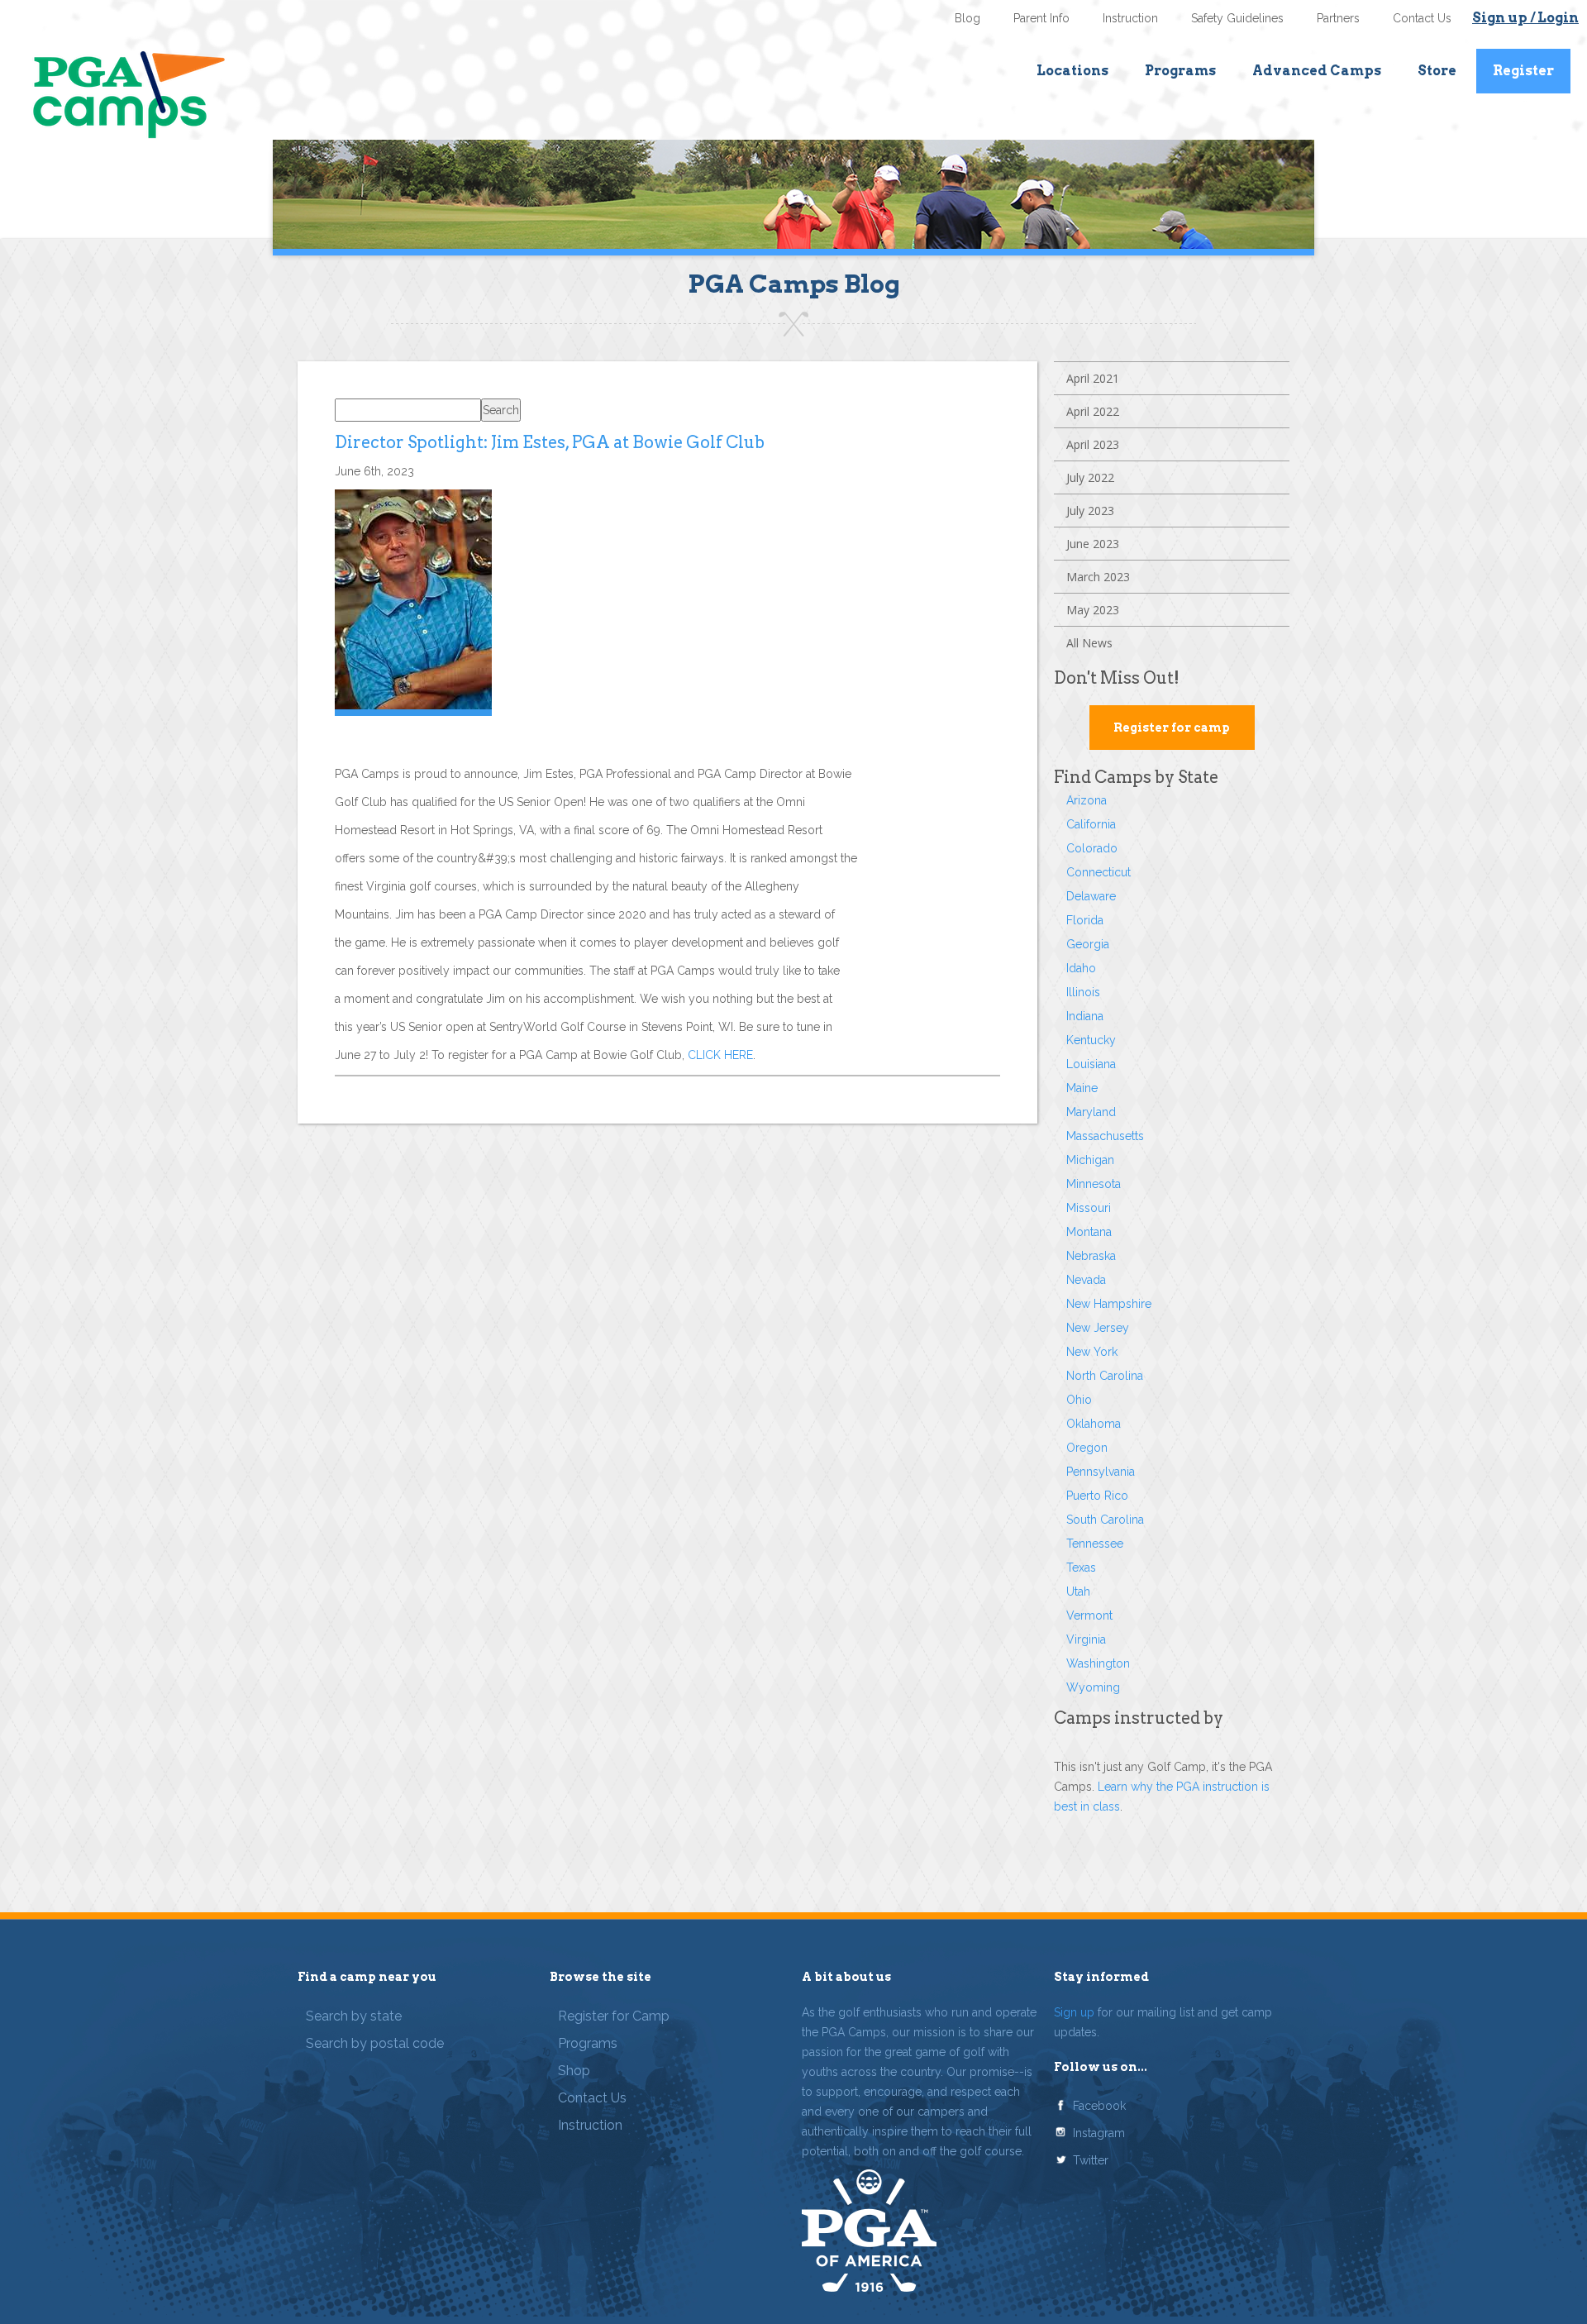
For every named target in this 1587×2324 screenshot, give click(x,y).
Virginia (1086, 1639)
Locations (1072, 71)
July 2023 (1090, 511)
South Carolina (1105, 1520)
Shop (574, 2071)
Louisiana (1091, 1064)
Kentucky (1091, 1040)
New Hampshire (1109, 1304)
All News (1089, 643)
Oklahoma (1094, 1424)
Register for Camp (614, 2016)
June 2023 (1093, 544)
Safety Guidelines (1237, 18)
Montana (1089, 1232)
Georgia (1088, 944)
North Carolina (1105, 1376)
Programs (1180, 71)
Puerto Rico (1097, 1496)
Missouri (1089, 1208)
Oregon (1087, 1448)
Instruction (1130, 18)
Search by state (354, 2016)
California (1091, 824)
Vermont (1089, 1615)
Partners (1338, 18)
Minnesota (1094, 1184)
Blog (967, 18)
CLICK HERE (720, 1055)
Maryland (1091, 1112)
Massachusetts (1105, 1136)
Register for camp (1172, 728)
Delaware (1091, 896)
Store (1437, 71)
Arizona (1087, 800)
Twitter (1091, 2160)
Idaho (1081, 968)
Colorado (1092, 848)
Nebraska (1091, 1256)
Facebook (1099, 2106)
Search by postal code (375, 2043)
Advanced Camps (1317, 71)
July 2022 (1090, 477)
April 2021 (1093, 378)
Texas (1081, 1568)
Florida (1085, 920)
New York (1092, 1352)
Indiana (1085, 1016)
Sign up (1074, 2012)
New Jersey (1098, 1328)
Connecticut (1099, 872)
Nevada (1086, 1280)
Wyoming (1093, 1687)
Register (1523, 71)
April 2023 (1093, 444)
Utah (1078, 1591)
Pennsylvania (1101, 1472)
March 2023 (1098, 577)
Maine (1082, 1088)
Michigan (1090, 1160)
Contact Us (1422, 18)
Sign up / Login (1525, 18)
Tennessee (1095, 1544)
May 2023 (1093, 610)
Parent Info (1041, 18)
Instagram (1099, 2133)
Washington (1098, 1663)
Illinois (1083, 992)
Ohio (1079, 1400)
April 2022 (1093, 411)
